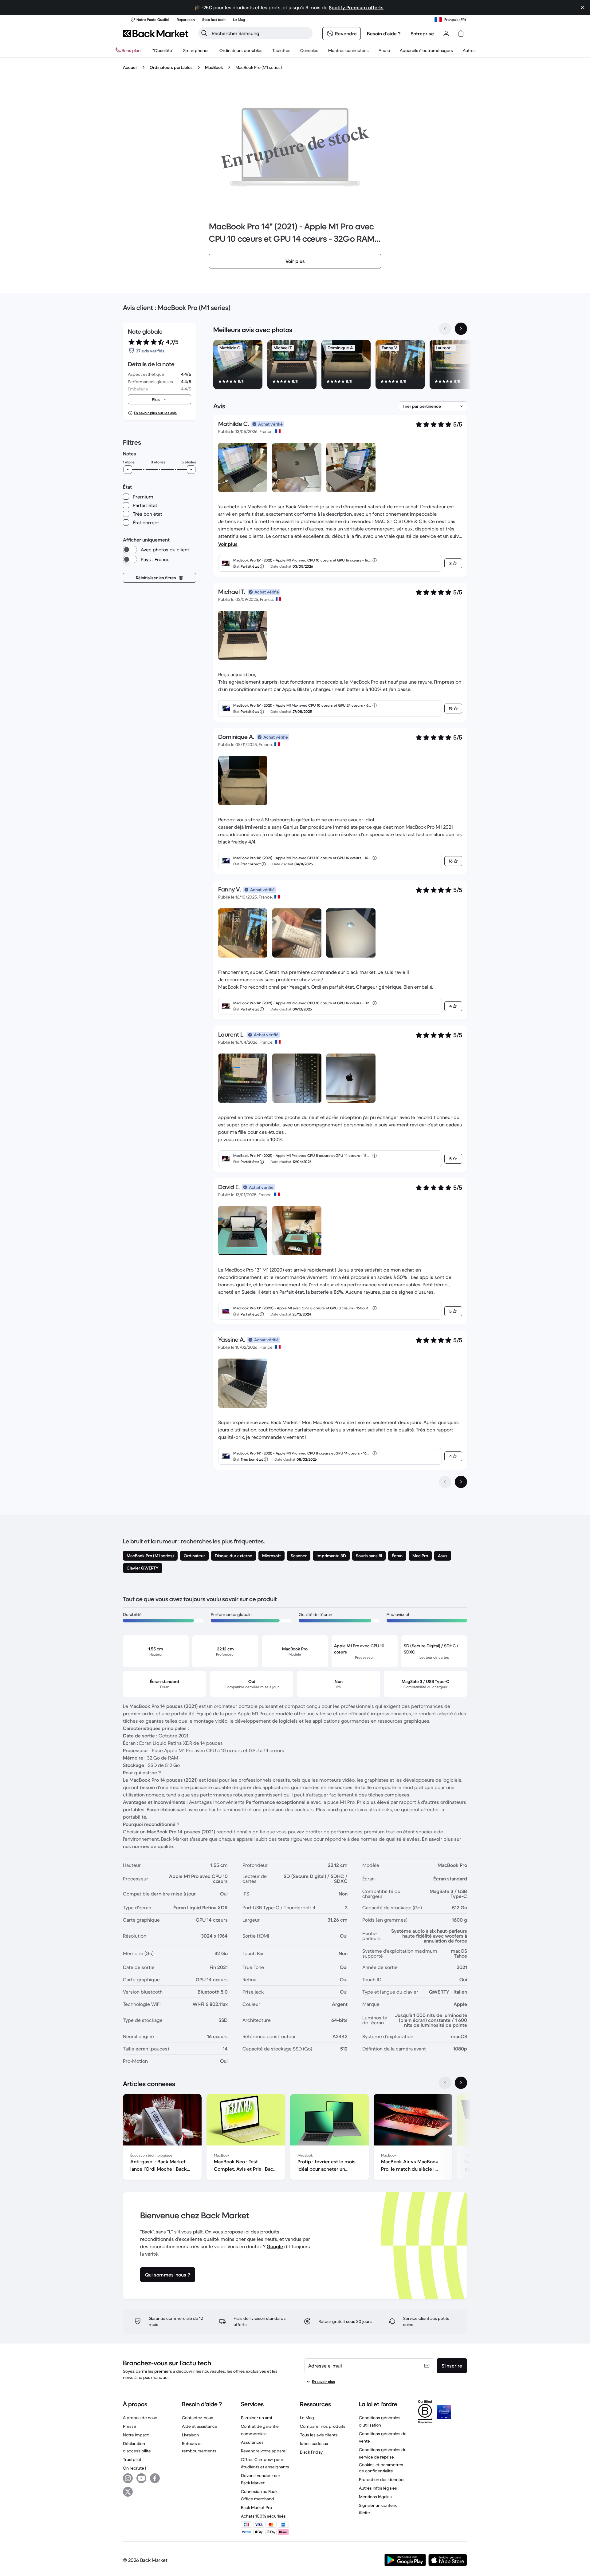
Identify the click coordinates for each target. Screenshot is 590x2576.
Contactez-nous (198, 2418)
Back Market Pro (256, 2507)
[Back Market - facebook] (155, 2478)
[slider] (128, 470)
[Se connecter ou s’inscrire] (446, 34)
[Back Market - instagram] (128, 2478)
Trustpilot (132, 2459)
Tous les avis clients (319, 2435)
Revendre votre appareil (264, 2451)
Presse (130, 2426)
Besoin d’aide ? (384, 34)
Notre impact (136, 2435)
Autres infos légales (378, 2488)
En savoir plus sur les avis (155, 413)
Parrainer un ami (256, 2418)
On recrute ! (134, 2468)
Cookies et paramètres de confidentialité (381, 2468)
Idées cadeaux (314, 2443)
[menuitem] (196, 50)
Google (275, 2246)
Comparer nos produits (323, 2426)
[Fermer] (583, 7)
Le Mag (307, 2418)
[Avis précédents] (445, 1482)
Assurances (252, 2442)
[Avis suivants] (461, 1482)
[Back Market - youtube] (141, 2478)
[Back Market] (156, 34)
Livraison (190, 2435)
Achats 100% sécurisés (263, 2516)
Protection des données (382, 2479)
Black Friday (311, 2452)
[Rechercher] (204, 33)
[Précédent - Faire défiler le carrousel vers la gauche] (445, 329)
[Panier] (461, 34)
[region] (340, 366)
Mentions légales (375, 2497)
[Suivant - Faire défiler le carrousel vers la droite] (461, 329)
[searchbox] (260, 33)
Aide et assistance (200, 2426)
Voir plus (228, 544)
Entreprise (422, 34)
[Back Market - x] (128, 2492)
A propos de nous (140, 2418)
